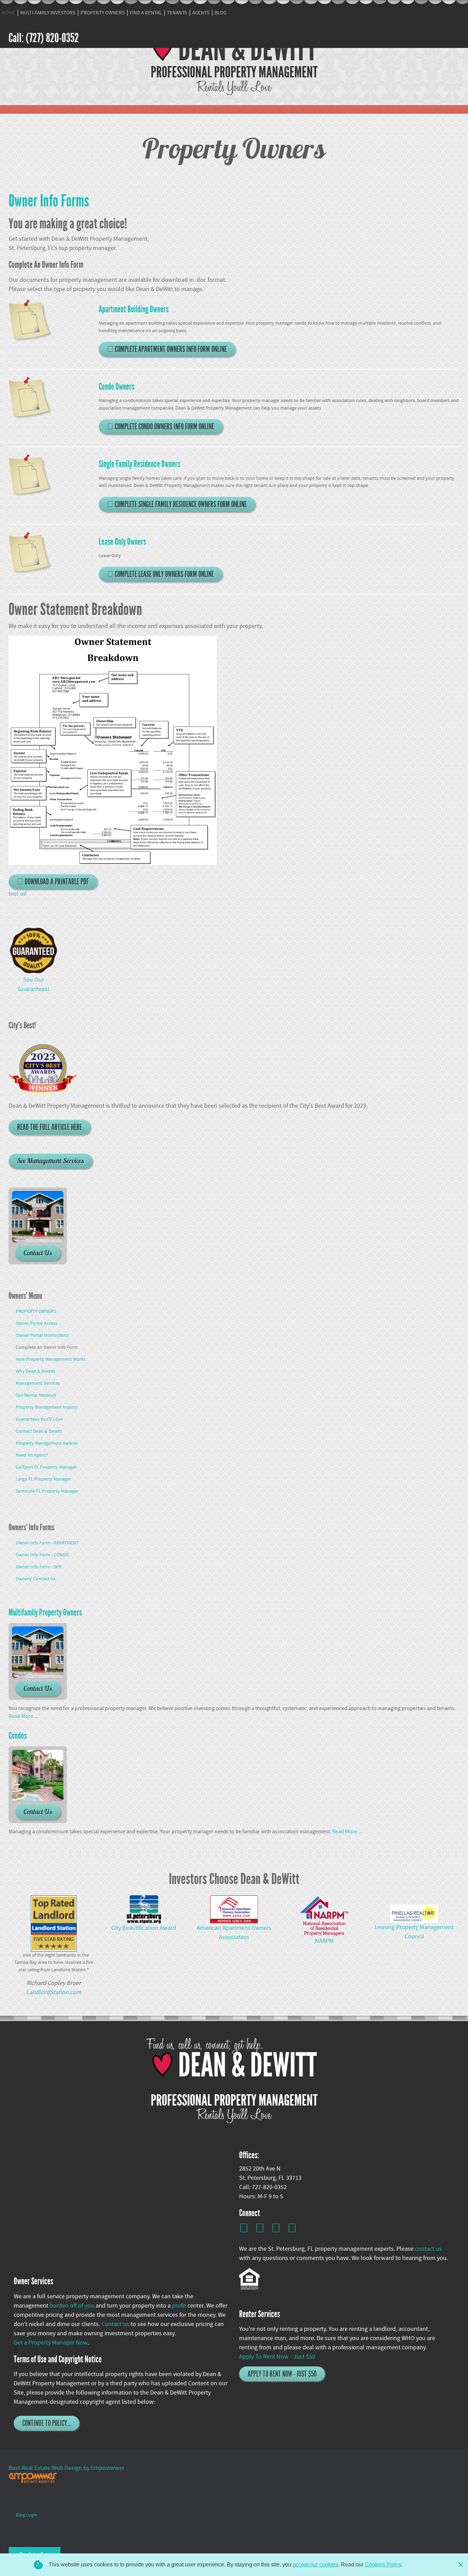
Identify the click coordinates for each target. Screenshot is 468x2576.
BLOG (220, 13)
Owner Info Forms (49, 201)
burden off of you (73, 2306)
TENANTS (177, 13)
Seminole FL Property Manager (47, 1491)
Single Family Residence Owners (139, 464)
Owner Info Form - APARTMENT (47, 1543)
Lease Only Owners (122, 542)
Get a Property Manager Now (51, 2343)
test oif (17, 894)
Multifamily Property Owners (45, 1612)
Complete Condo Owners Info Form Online (164, 427)
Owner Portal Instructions (42, 1335)
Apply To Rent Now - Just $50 (277, 2357)
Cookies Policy (383, 2565)
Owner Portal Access (36, 1323)
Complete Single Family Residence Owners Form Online (180, 504)
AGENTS (201, 13)
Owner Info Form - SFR (39, 1567)
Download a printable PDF (56, 882)
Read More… (23, 1716)
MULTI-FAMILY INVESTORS (48, 13)
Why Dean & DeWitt (35, 1371)
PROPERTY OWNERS (103, 13)
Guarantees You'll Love (39, 1419)
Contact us (116, 2324)
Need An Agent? (32, 1455)
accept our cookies (315, 2565)
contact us (428, 2249)
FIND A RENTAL (146, 13)
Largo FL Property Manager (43, 1479)
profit (180, 2306)
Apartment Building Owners (134, 309)
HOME (8, 13)
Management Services (38, 1383)
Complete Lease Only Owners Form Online (164, 574)
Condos (18, 1736)
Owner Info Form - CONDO (42, 1555)
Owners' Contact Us (36, 1579)
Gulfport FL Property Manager (46, 1467)
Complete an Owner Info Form (47, 1347)
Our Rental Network (36, 1395)
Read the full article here (50, 1127)
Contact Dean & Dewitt (39, 1431)
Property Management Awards (47, 1443)
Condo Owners (116, 387)
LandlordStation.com (54, 1992)
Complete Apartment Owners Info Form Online (170, 349)
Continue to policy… (47, 2423)
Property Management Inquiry (47, 1407)
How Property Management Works (51, 1359)
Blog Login (27, 2515)
